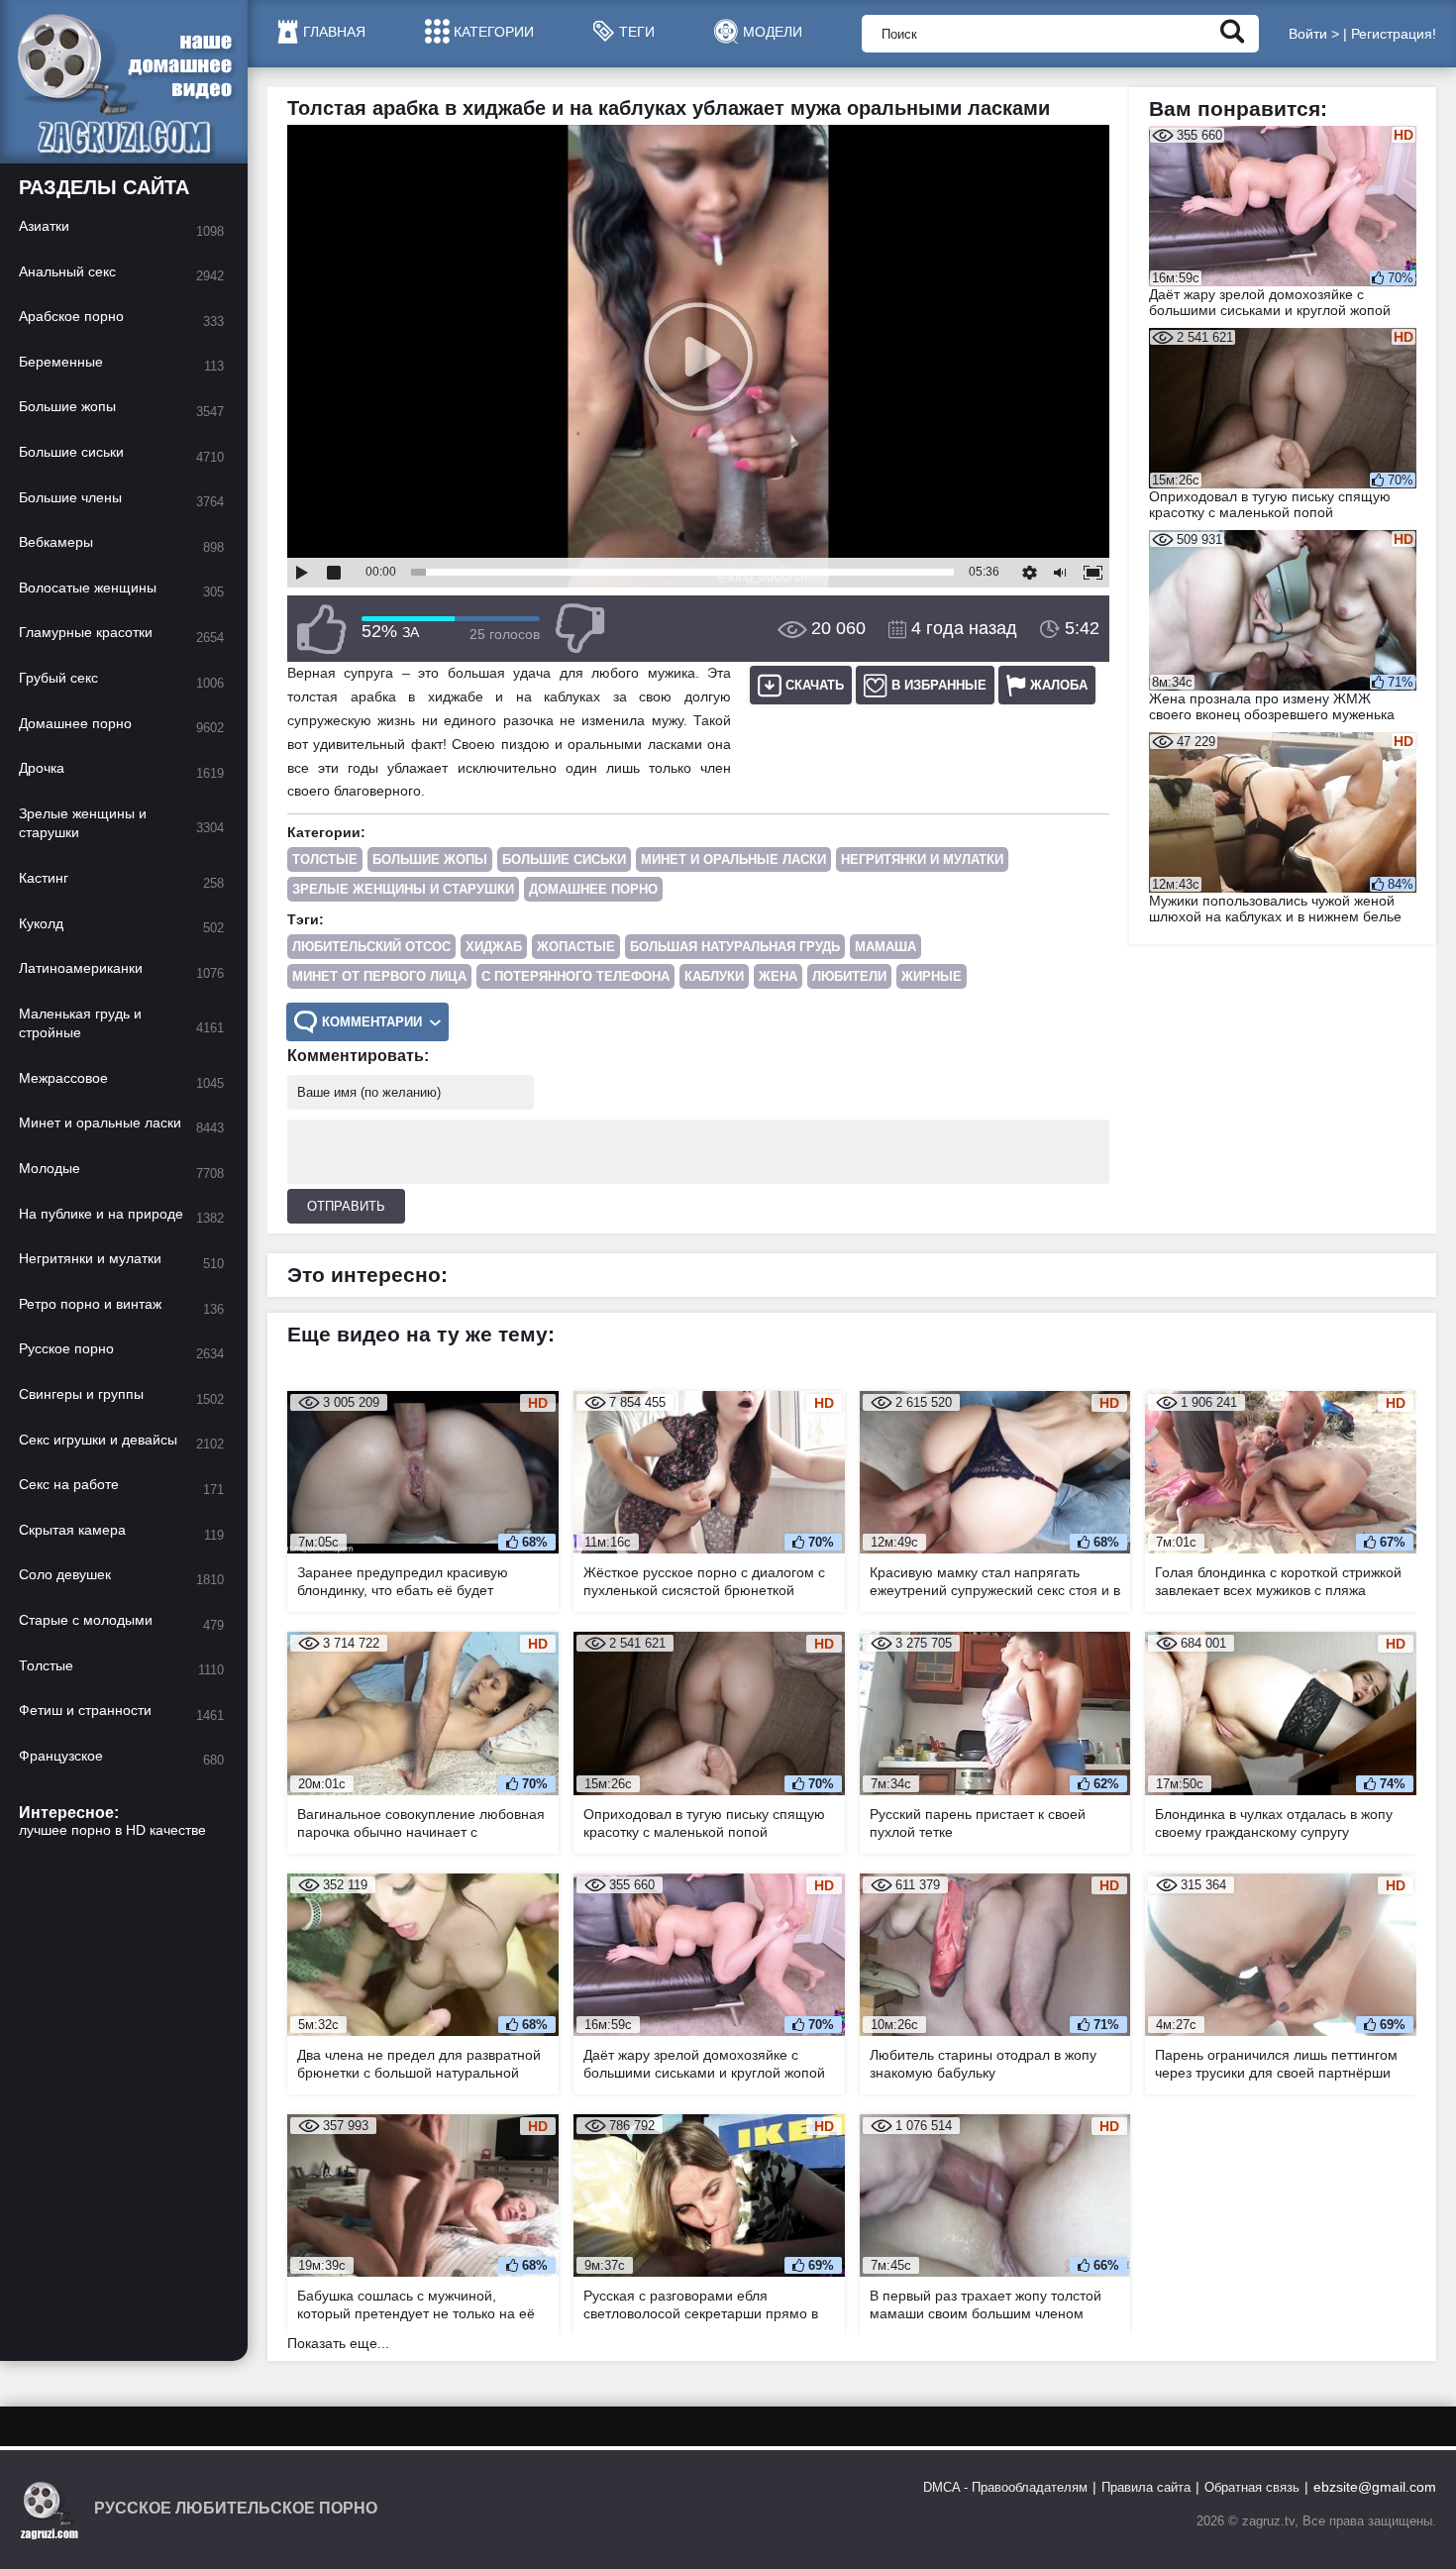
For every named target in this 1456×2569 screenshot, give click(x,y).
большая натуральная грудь (735, 947)
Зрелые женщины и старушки (403, 889)
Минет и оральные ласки (733, 859)
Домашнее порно (593, 889)
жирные (932, 976)
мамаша (885, 947)
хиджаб (494, 947)
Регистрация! (1394, 34)
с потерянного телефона (575, 976)
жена (778, 976)
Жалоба (1059, 685)
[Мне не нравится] (579, 629)
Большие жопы (430, 859)
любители (849, 976)
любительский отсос (371, 947)
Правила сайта (1146, 2487)
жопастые (576, 947)
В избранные (939, 685)
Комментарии (372, 1022)
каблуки (714, 976)
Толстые (325, 859)
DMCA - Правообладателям (1005, 2487)
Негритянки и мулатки (922, 859)
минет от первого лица (379, 976)
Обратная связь (1252, 2487)
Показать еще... (338, 2343)
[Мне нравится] (322, 629)
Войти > (1314, 34)
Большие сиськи (564, 859)
